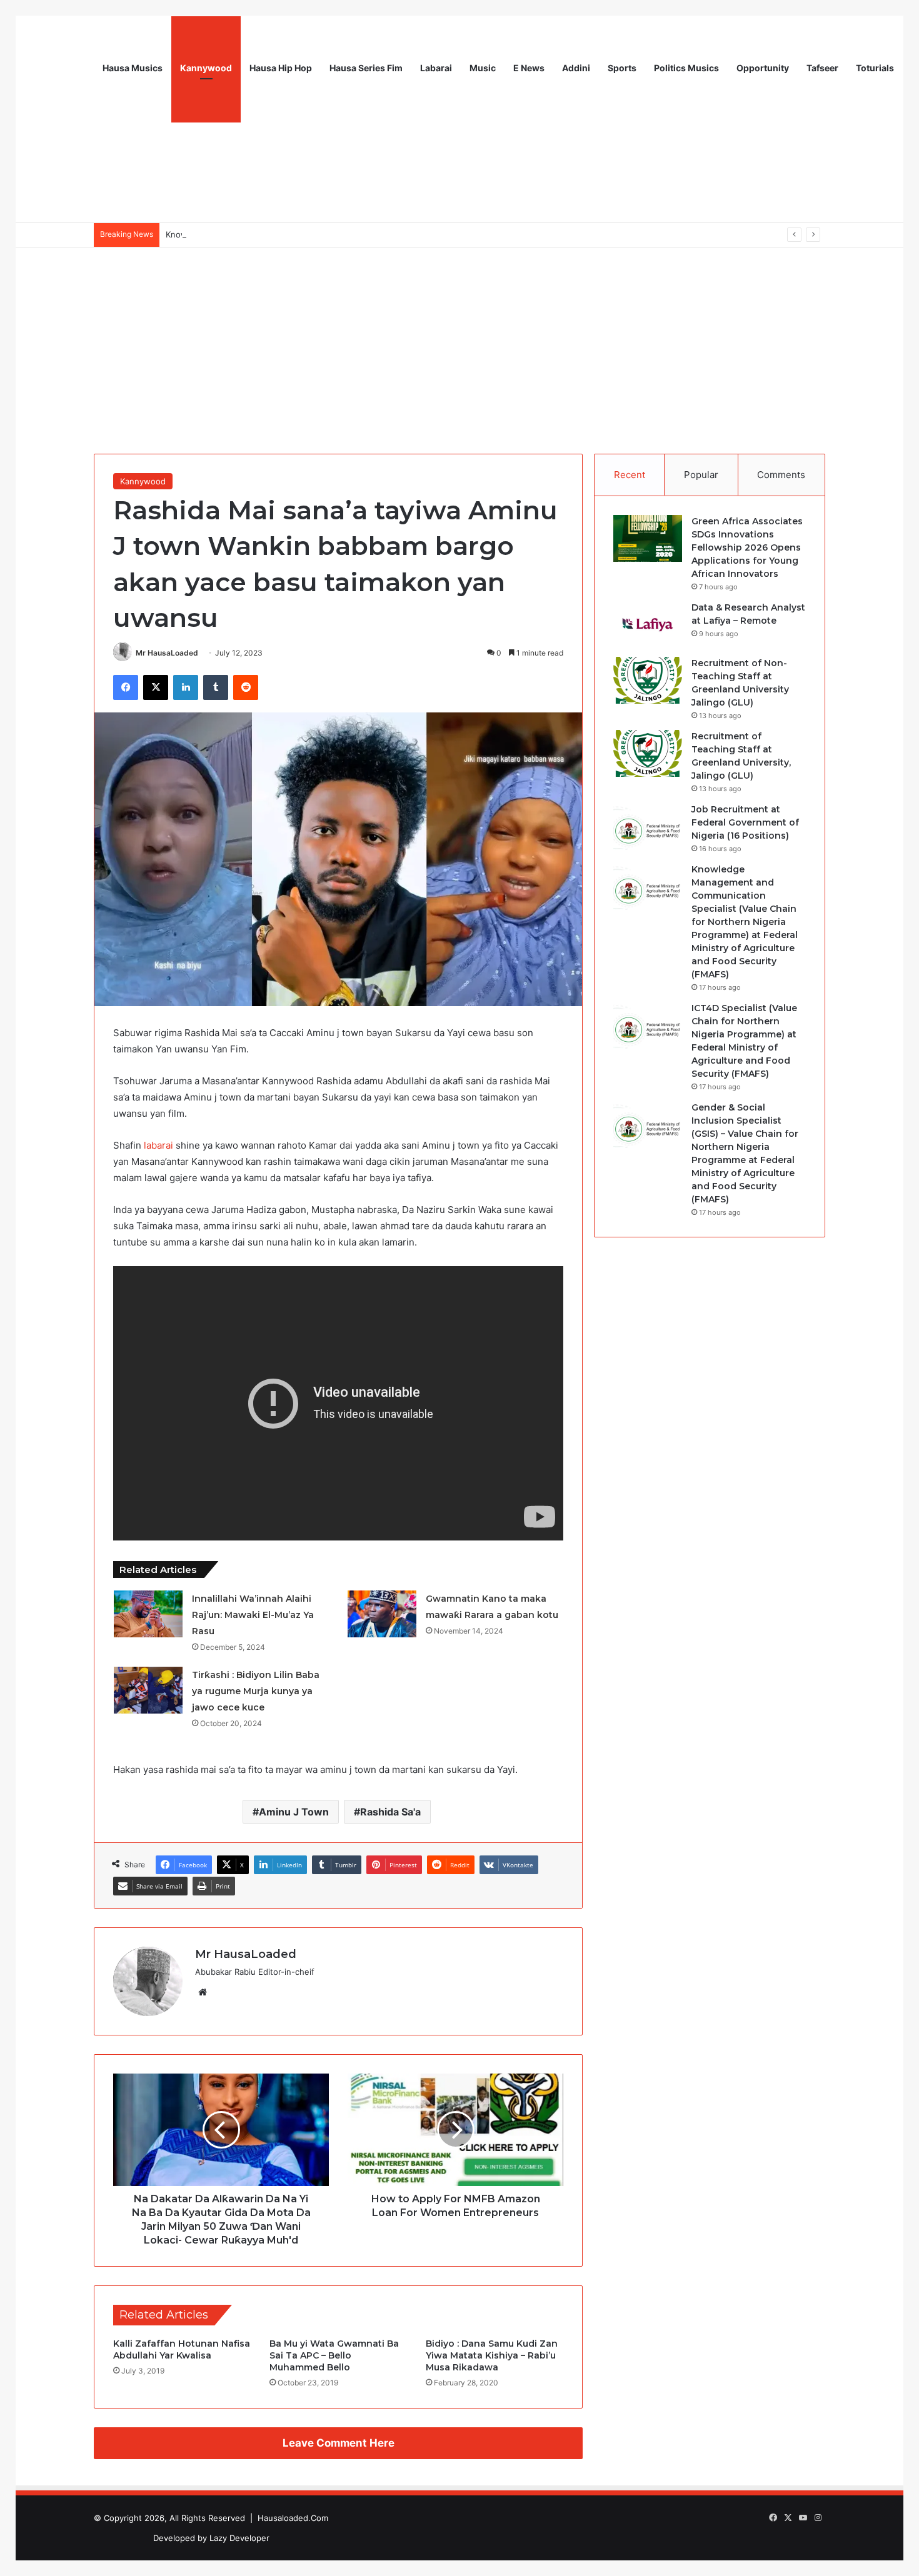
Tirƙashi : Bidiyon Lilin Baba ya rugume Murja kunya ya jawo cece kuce (256, 1691)
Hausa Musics (133, 68)
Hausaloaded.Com (293, 2518)
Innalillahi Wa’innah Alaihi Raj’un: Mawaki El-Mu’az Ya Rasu (253, 1615)
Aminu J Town (294, 1812)
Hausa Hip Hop (281, 68)
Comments (781, 475)
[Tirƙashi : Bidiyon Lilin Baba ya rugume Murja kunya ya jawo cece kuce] (148, 1690)
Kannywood (206, 68)
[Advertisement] (459, 341)
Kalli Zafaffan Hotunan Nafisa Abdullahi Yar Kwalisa (182, 2349)
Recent (630, 475)
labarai (158, 1145)
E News (529, 68)
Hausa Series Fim (366, 68)
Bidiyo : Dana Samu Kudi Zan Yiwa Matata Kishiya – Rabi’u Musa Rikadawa (492, 2355)
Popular (701, 475)
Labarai (436, 68)
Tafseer (822, 68)
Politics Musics (686, 68)
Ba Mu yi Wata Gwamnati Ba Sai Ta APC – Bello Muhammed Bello (334, 2355)
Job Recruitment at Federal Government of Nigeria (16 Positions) (745, 822)
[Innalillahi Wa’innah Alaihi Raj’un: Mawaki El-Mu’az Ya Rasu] (148, 1614)
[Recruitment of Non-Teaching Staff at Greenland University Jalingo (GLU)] (648, 680)
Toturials (875, 68)
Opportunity (763, 68)
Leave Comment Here (339, 2443)
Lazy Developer (239, 2538)
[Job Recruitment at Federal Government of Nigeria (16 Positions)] (648, 826)
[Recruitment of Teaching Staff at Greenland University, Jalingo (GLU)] (648, 753)
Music (483, 68)
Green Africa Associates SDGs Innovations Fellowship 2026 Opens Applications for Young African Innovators (747, 547)
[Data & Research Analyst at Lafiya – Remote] (648, 625)
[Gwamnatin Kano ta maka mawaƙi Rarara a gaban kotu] (382, 1614)
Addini (576, 68)
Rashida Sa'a (390, 1812)
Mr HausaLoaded (167, 653)
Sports (622, 68)
